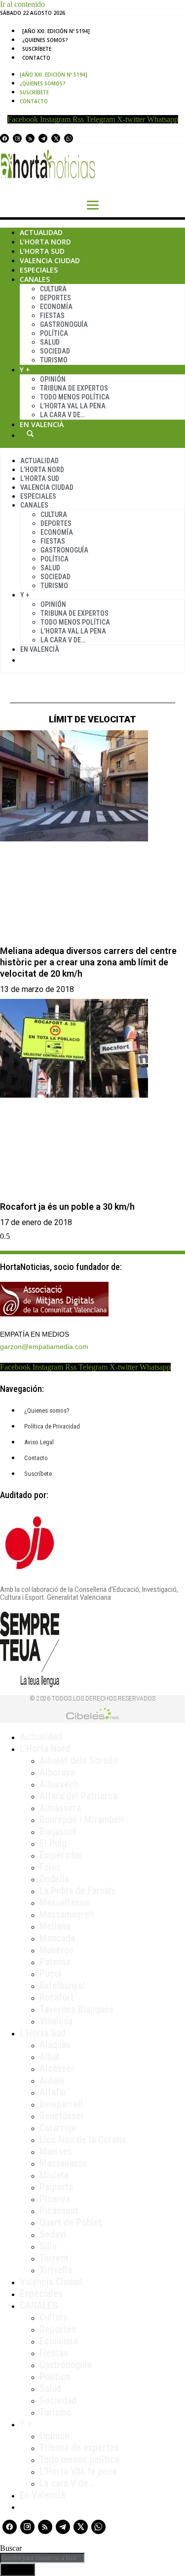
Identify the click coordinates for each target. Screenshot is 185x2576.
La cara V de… (62, 415)
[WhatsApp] (69, 138)
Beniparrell (61, 2104)
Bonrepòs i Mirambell (82, 1820)
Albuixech (59, 1784)
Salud (50, 342)
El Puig (53, 1843)
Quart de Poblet (71, 2222)
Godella (54, 1879)
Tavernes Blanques (76, 2009)
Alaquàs (55, 2045)
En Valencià (42, 424)
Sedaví (53, 2234)
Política (54, 333)
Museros (56, 1950)
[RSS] (30, 138)
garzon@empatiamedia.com (44, 1347)
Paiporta (56, 2187)
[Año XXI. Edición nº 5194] (56, 31)
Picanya (55, 2199)
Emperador (61, 1855)
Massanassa (63, 2163)
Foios (50, 1867)
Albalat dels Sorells (78, 1760)
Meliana (55, 1926)
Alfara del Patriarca (78, 1796)
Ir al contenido (22, 4)
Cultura (53, 289)
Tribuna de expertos (74, 388)
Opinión (53, 379)
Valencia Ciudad (50, 260)
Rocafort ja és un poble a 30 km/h (67, 1207)
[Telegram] (43, 138)
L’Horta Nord (45, 242)
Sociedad (55, 351)
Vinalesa (56, 2021)
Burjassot (58, 1831)
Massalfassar (66, 1902)
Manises (56, 2151)
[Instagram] (17, 138)
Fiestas (52, 316)
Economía (56, 307)
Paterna (55, 1962)
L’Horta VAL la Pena (73, 406)
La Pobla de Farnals (78, 1891)
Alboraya (57, 1772)
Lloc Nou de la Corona (83, 2140)
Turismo (54, 360)
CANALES (39, 2305)
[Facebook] (4, 138)
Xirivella (56, 2270)
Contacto (36, 58)
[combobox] (42, 2558)
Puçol (51, 1974)
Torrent (54, 2258)
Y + (25, 370)
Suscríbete (37, 49)
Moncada (57, 1938)
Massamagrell (67, 1914)
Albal (50, 2057)
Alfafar (53, 2092)
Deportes (55, 298)
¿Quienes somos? (45, 40)
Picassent (59, 2211)
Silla (48, 2246)
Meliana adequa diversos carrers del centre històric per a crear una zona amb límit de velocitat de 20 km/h (88, 962)
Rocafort (57, 1997)
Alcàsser (57, 2068)
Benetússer (62, 2116)
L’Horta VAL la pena (78, 2471)
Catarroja (57, 2128)
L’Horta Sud (42, 251)
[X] (56, 138)
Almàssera (60, 1808)
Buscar (30, 434)
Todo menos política (75, 397)
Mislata (54, 2175)
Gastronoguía (64, 324)
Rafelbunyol (62, 1985)
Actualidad (41, 232)
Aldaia (52, 2080)
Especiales (39, 270)
